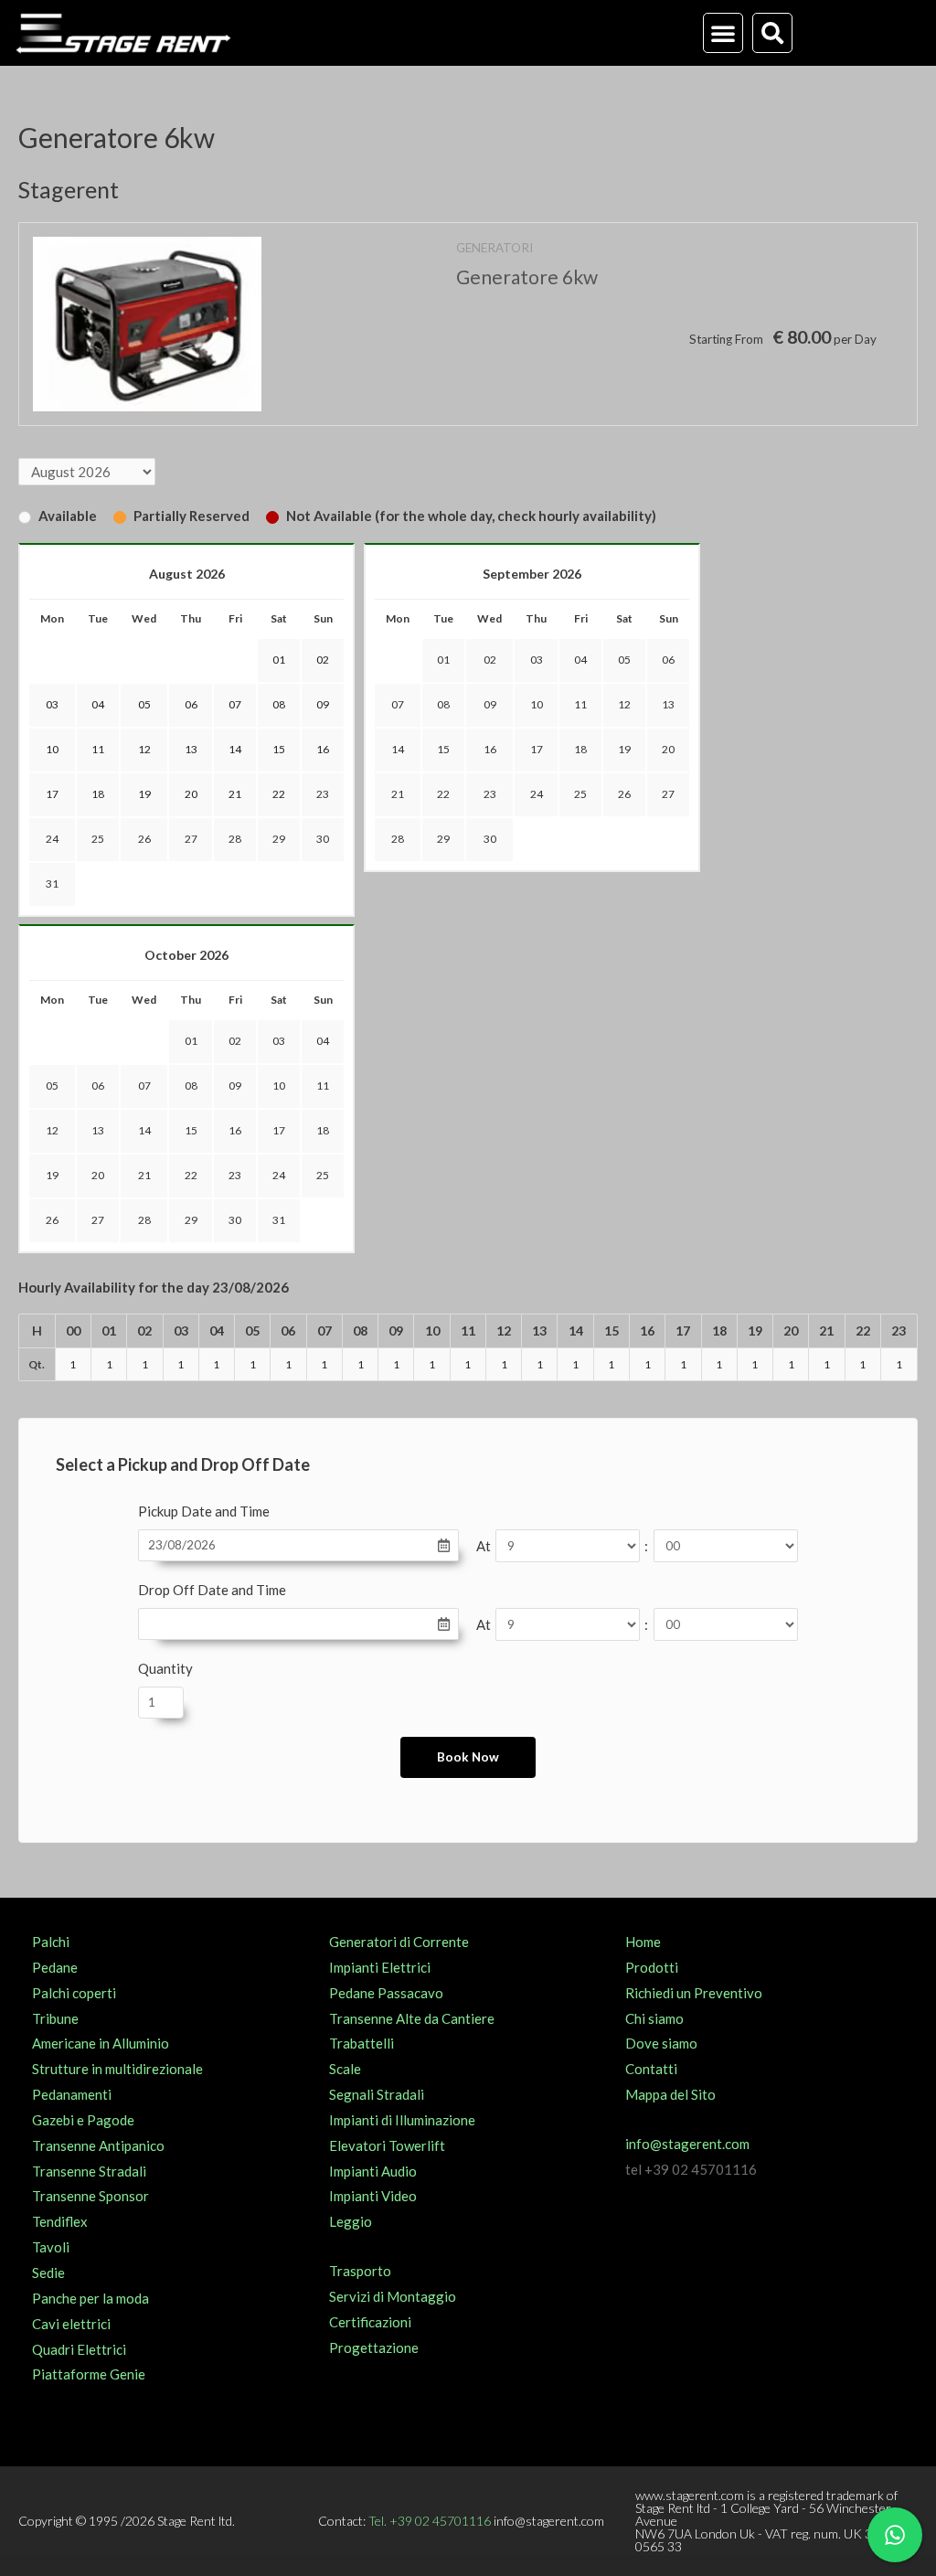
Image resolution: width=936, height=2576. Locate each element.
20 (668, 749)
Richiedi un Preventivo (694, 1993)
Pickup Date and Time (204, 1511)
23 (323, 794)
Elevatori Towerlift (387, 2145)
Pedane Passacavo (386, 1993)
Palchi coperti (74, 1993)
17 (537, 749)
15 (443, 749)
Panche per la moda (90, 2298)
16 (490, 749)
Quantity (165, 1668)
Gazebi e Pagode (83, 2120)
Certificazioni (370, 2322)
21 (398, 794)
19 (624, 749)
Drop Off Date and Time (212, 1590)
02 (490, 660)
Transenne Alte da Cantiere (412, 2018)
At (484, 1546)
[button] (723, 33)
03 (537, 660)
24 (52, 839)
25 (98, 839)
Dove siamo (661, 2043)
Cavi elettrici (71, 2324)
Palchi (51, 1942)
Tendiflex (60, 2221)
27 (191, 839)
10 (537, 704)
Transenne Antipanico (98, 2145)
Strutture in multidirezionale (117, 2069)
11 (580, 704)
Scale (345, 2069)
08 (443, 704)
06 (668, 660)
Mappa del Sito (670, 2094)
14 (398, 749)
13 (668, 704)
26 (144, 839)
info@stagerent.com (687, 2144)
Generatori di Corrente (399, 1942)
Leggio (351, 2221)
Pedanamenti (72, 2094)
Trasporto (360, 2271)
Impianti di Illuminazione (402, 2120)
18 (580, 749)
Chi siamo (654, 2018)
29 (279, 839)
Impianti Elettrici (380, 1967)
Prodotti (652, 1967)
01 (443, 660)
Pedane (55, 1967)
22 (443, 794)
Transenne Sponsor (90, 2196)
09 (490, 704)
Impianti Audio (373, 2171)
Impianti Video (373, 2196)
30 (323, 839)
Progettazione (374, 2347)
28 (235, 839)
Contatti (651, 2069)
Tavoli (51, 2247)
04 (580, 660)
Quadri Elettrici (79, 2349)
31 (52, 884)
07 (398, 704)
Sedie (48, 2273)
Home (643, 1942)
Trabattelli (362, 2043)
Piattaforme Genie (89, 2374)
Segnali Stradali (377, 2094)
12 (624, 704)
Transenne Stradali (89, 2171)
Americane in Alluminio (101, 2043)
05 (624, 660)
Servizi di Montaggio (393, 2296)
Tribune (55, 2018)
